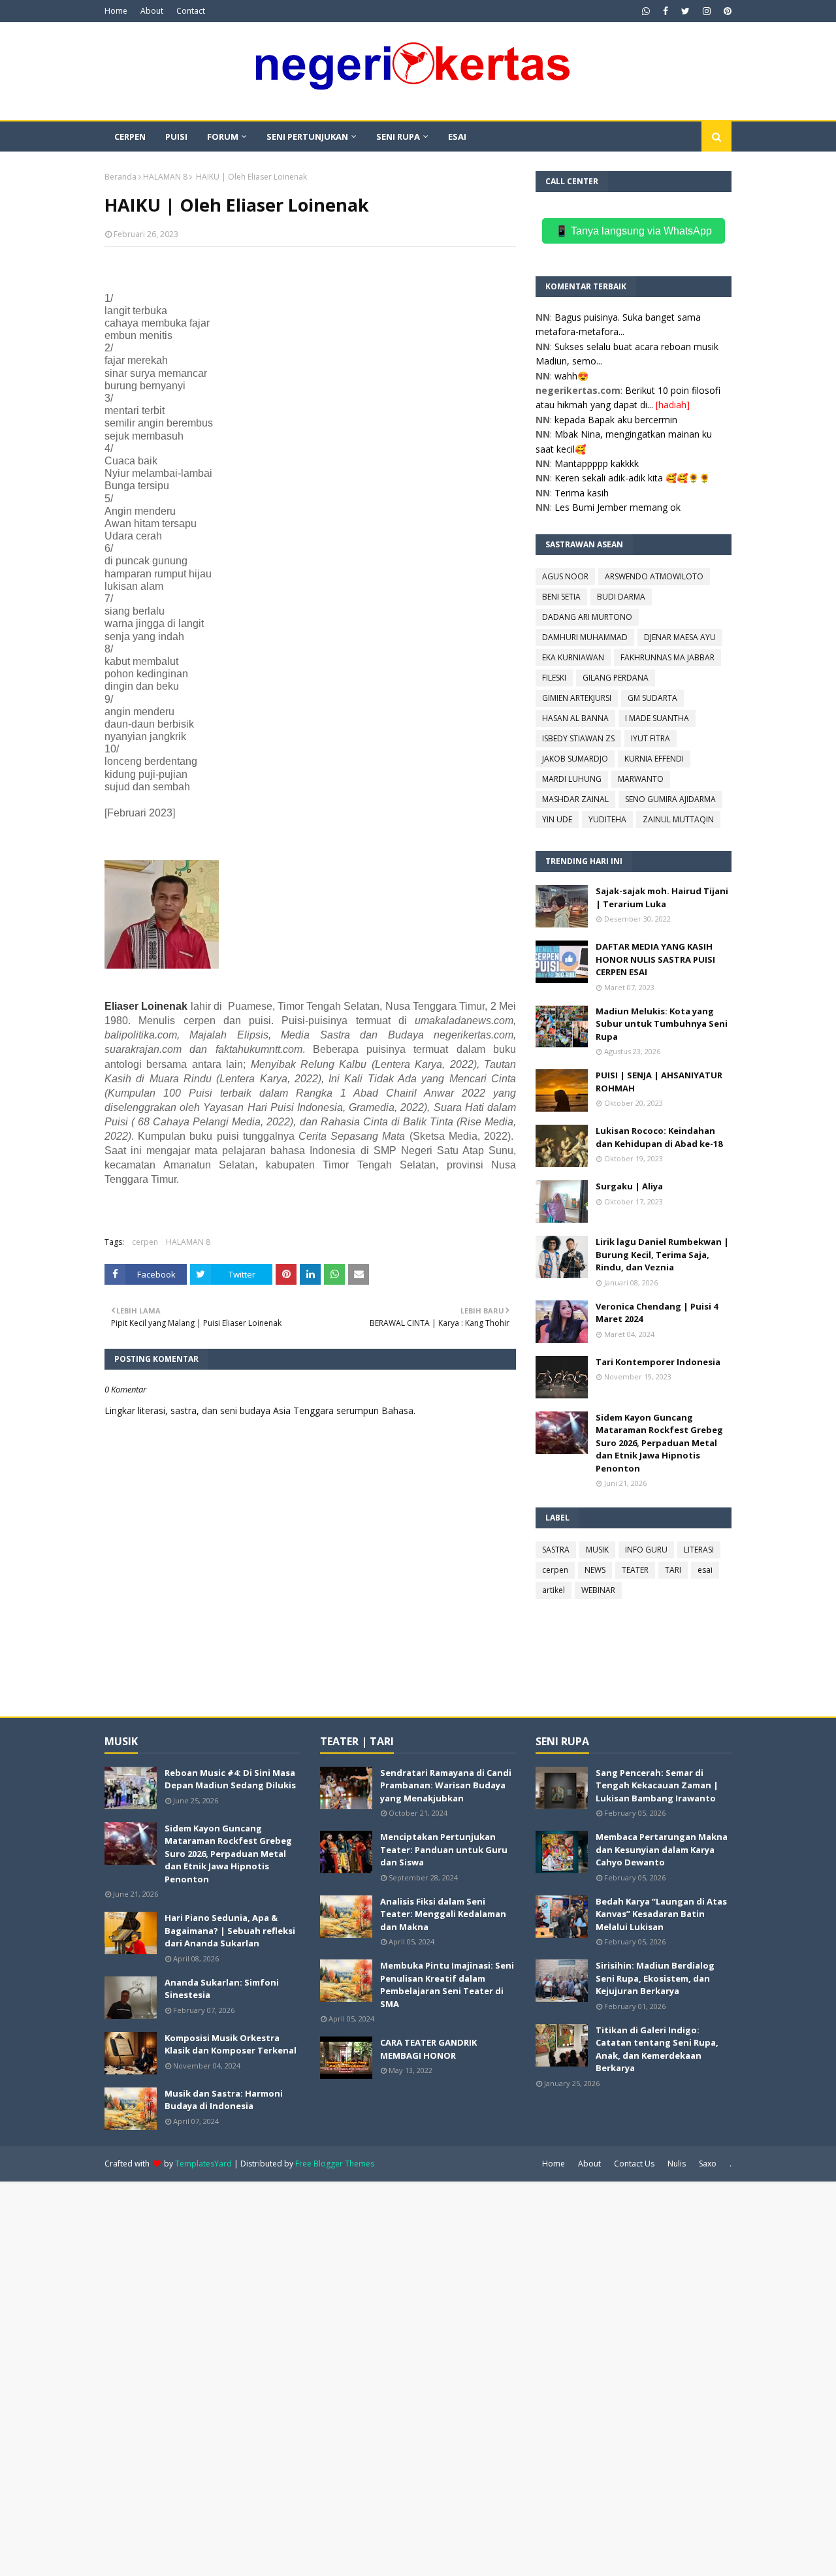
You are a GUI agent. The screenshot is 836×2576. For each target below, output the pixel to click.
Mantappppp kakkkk (597, 463)
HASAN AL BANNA (575, 718)
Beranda (121, 177)
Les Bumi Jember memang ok (618, 507)
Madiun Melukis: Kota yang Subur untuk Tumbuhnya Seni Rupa (662, 1024)
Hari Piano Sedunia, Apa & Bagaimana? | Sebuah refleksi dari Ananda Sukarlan (230, 1930)
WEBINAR (598, 1590)
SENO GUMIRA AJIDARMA (670, 799)
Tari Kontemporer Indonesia (658, 1362)
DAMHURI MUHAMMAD (585, 637)
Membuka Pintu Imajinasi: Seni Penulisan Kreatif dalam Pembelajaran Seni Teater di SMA (447, 1985)
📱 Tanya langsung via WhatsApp (634, 231)
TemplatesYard (203, 2164)
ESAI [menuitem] (457, 137)
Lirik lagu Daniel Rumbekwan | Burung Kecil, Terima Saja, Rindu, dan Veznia (662, 1254)
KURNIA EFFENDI (654, 759)
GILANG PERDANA (616, 678)
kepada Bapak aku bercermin (616, 420)
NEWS (595, 1570)
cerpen (145, 1242)
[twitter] (685, 11)
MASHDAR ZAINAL (575, 799)
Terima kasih (582, 493)
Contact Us (634, 2164)
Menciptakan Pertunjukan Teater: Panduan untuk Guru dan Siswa (444, 1849)
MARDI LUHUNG (572, 779)
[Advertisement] (392, 2377)
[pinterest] (726, 11)
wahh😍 (571, 376)
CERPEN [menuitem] (130, 137)
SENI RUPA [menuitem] (398, 137)
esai (705, 1570)
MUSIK (597, 1550)
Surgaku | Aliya (629, 1186)
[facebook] (666, 11)
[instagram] (707, 11)
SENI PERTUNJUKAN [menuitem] (307, 137)
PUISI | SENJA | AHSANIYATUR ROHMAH (659, 1082)
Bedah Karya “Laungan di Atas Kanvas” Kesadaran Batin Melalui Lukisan (661, 1914)
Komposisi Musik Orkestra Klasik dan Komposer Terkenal (231, 2044)
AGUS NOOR (565, 576)
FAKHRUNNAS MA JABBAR (667, 657)
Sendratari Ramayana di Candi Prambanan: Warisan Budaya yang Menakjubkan (446, 1785)
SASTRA (556, 1550)
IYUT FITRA (651, 738)
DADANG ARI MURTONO (587, 617)
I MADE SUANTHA (657, 718)
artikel (554, 1590)
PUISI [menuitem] (176, 137)
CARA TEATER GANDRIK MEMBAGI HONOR (428, 2049)
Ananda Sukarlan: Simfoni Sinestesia (222, 1989)
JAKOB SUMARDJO (575, 759)
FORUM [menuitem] (223, 137)
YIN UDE (557, 819)
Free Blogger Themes (335, 2164)
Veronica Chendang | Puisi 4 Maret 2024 (657, 1313)
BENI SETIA (561, 597)
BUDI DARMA (621, 597)
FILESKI (554, 678)
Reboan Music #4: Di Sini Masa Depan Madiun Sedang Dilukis (230, 1779)
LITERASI (699, 1550)
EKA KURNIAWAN (573, 657)
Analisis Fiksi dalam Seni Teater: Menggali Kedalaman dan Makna (443, 1914)
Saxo (708, 2164)
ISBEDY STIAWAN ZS (578, 738)
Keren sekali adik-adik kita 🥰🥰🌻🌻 (632, 478)
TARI (673, 1570)
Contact (191, 11)
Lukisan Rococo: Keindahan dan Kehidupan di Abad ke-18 (659, 1137)
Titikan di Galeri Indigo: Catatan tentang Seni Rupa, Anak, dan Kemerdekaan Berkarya (657, 2049)
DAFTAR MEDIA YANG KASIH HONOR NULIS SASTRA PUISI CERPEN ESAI (655, 959)
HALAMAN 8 (165, 177)
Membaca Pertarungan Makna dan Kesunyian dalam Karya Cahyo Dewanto (662, 1849)
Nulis (677, 2164)
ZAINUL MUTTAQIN (678, 819)
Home (116, 11)
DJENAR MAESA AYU (680, 637)
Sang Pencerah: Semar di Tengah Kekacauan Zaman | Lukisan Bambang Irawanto (657, 1785)
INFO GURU (646, 1550)
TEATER (635, 1570)
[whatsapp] (646, 11)
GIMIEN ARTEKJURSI (577, 698)
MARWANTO (641, 779)
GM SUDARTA (652, 698)
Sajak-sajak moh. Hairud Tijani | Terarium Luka (662, 897)
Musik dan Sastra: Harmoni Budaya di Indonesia (224, 2100)
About (152, 11)
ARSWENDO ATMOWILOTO (654, 576)
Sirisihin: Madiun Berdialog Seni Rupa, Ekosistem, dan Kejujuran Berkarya (655, 1978)
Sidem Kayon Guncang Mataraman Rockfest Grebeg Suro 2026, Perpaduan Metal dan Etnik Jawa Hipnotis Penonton (659, 1443)
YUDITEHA (607, 819)
